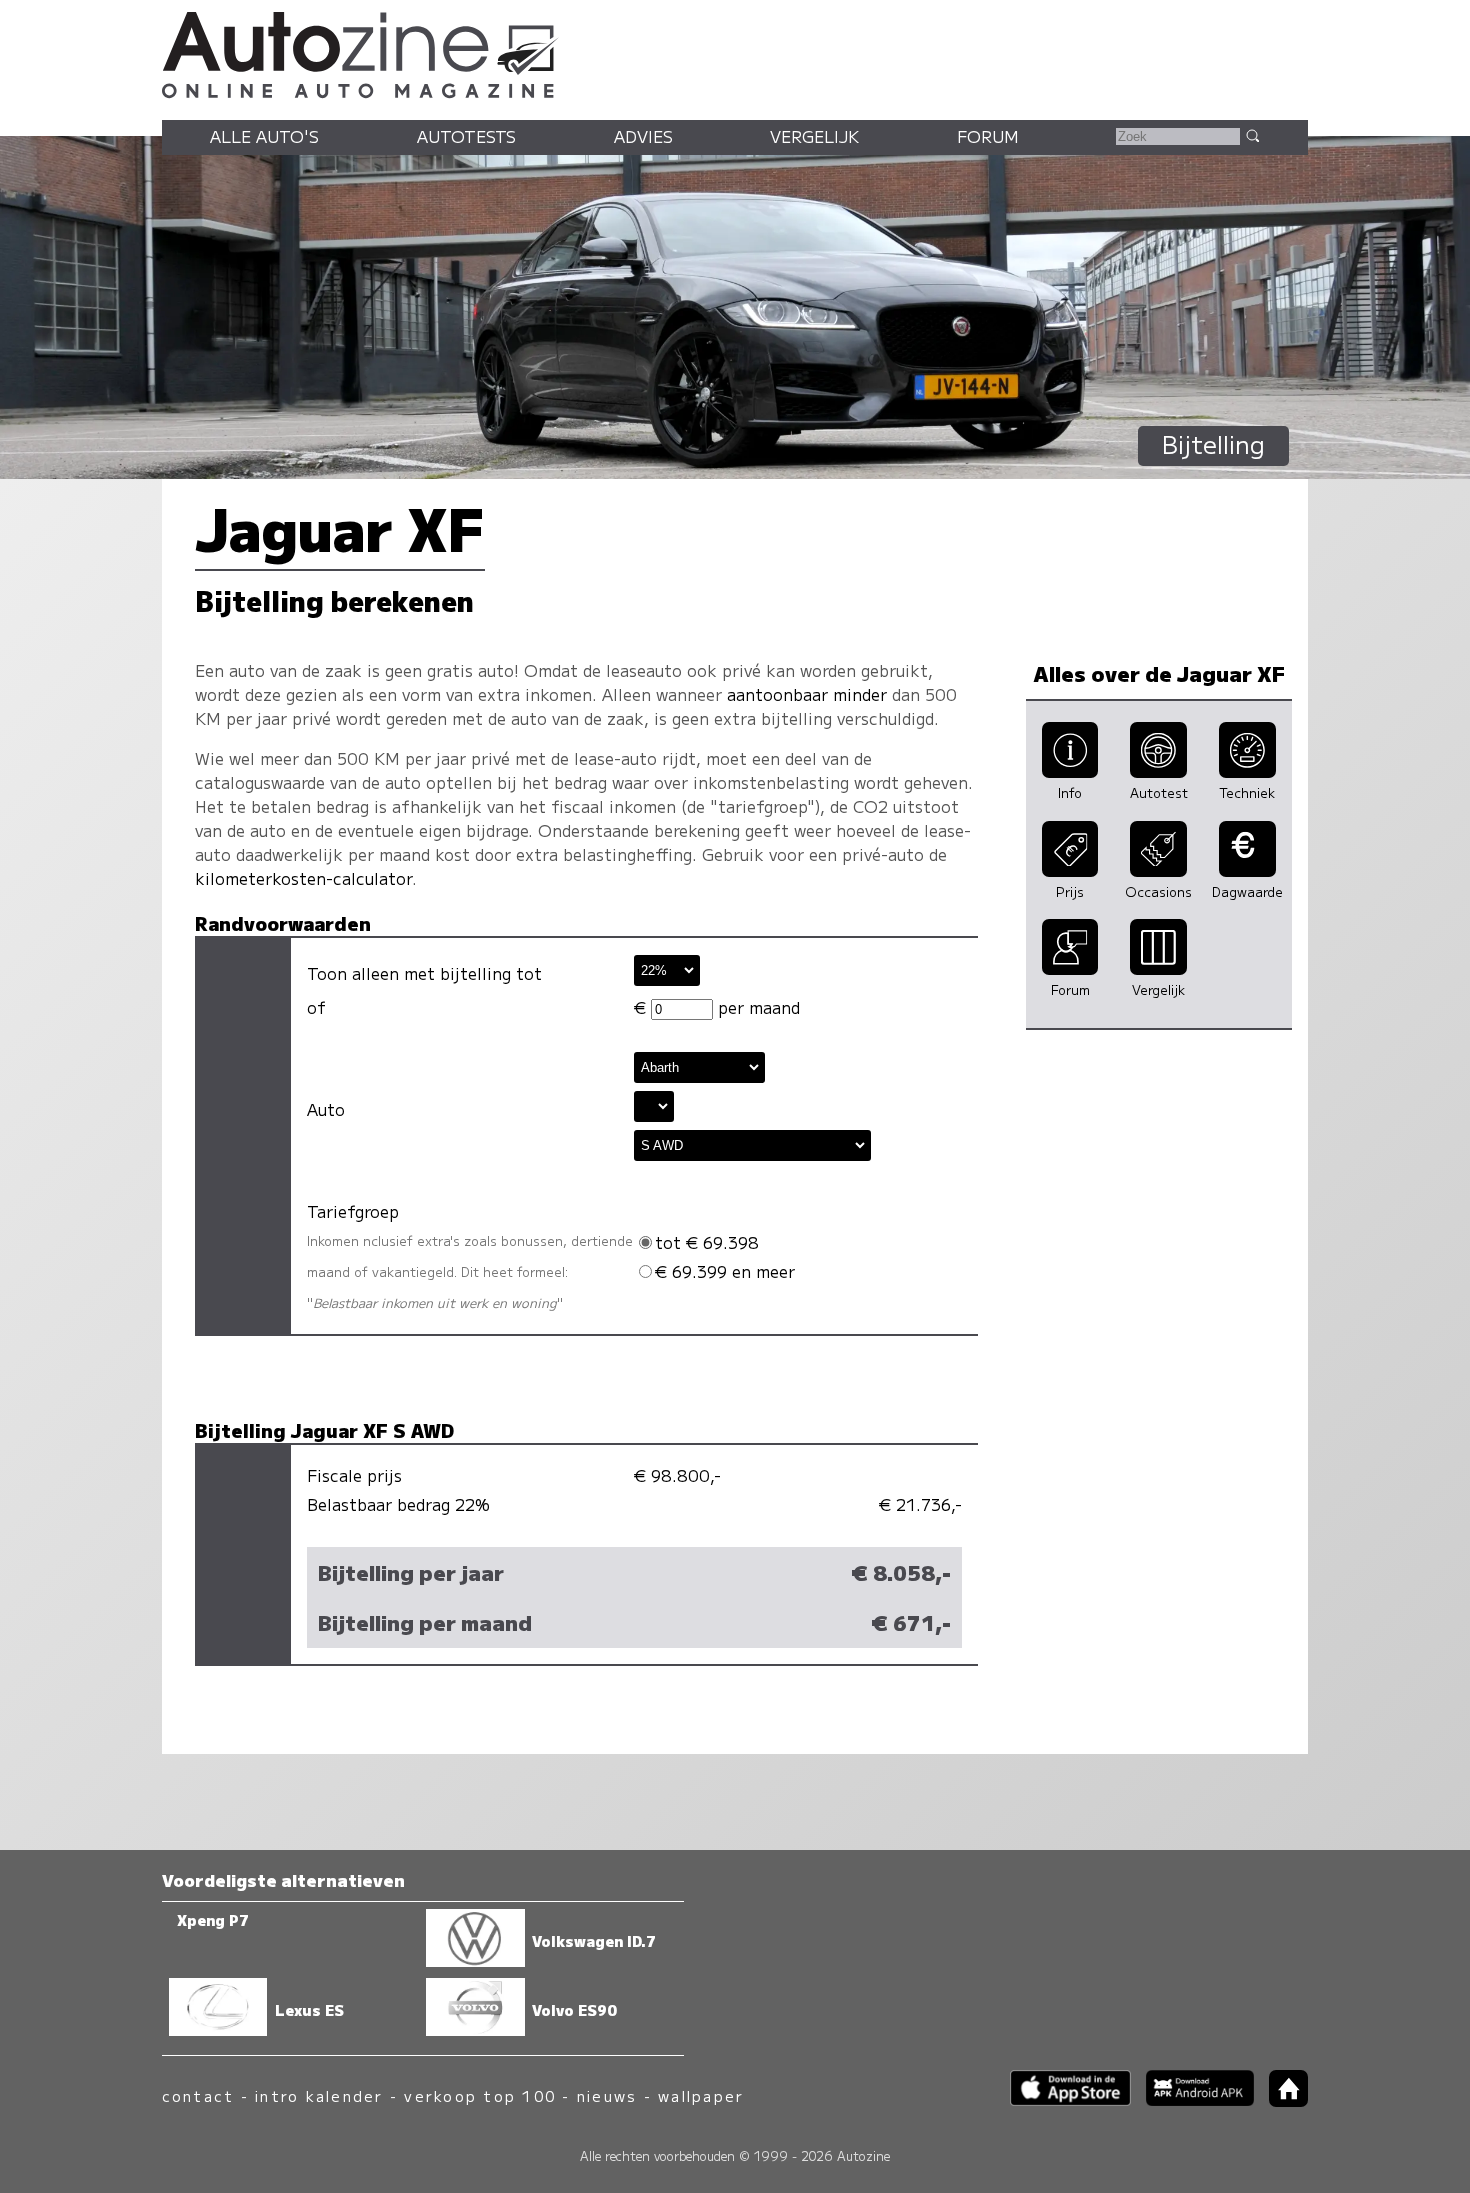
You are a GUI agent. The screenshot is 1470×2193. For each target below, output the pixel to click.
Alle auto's (264, 136)
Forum (988, 136)
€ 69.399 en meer (725, 1271)
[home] (1281, 2100)
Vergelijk (814, 136)
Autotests (466, 136)
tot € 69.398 (707, 1242)
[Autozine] (735, 52)
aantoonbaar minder (807, 694)
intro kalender (319, 2095)
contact (198, 2095)
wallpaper (701, 2095)
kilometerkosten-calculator (303, 878)
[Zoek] (1252, 135)
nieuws (607, 2095)
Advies (643, 136)
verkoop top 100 (480, 2095)
